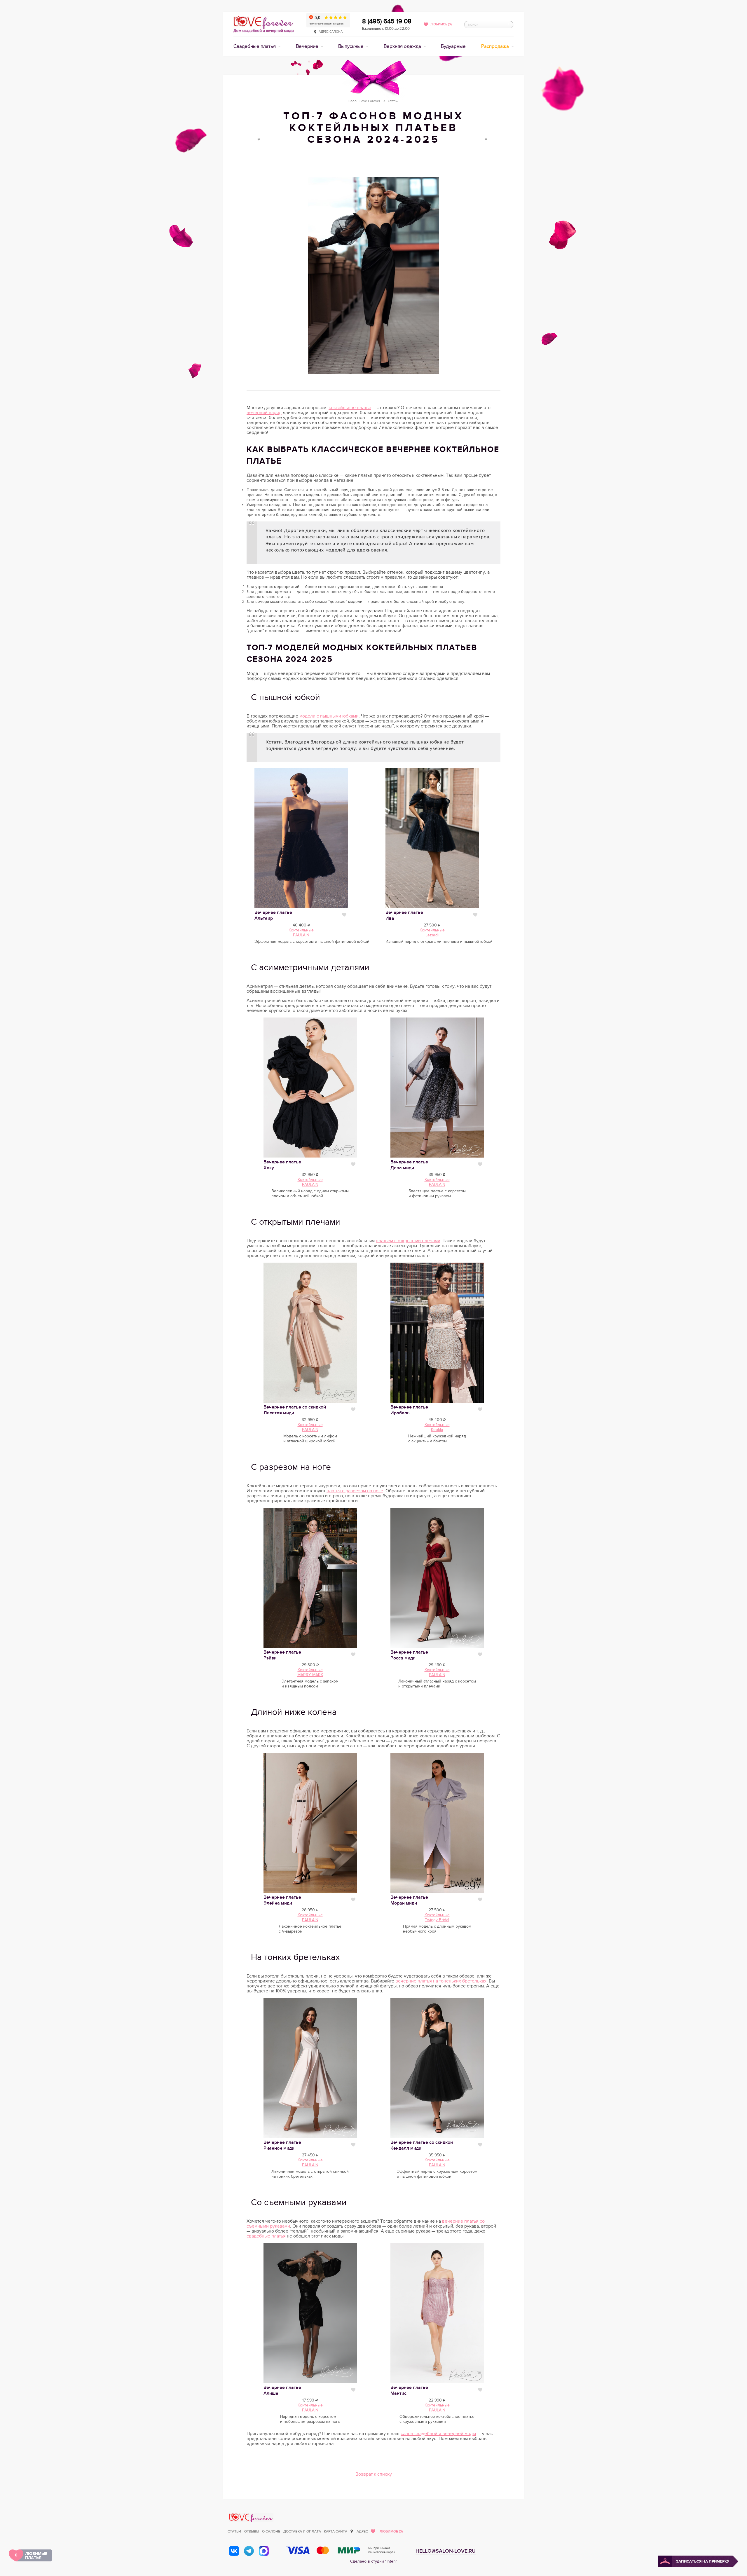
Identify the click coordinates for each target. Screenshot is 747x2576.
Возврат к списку (374, 2474)
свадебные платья (266, 2236)
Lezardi (432, 935)
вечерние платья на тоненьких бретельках (441, 1981)
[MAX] (264, 2551)
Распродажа (496, 46)
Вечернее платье (409, 1165)
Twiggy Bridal (437, 1920)
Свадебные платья (255, 46)
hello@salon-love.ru (446, 2551)
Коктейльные (301, 930)
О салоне (271, 2532)
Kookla (437, 1430)
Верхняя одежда (403, 46)
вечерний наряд (264, 413)
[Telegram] (249, 2551)
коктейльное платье (350, 408)
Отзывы (252, 2532)
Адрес (362, 2532)
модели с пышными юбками (329, 716)
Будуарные (453, 46)
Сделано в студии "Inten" (374, 2561)
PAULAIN (301, 935)
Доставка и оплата (302, 2532)
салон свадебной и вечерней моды (438, 2434)
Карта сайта (336, 2532)
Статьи (234, 2532)
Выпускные (351, 46)
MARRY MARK (310, 1675)
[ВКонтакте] (234, 2551)
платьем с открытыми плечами (408, 1241)
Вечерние (308, 46)
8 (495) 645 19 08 (387, 21)
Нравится (344, 915)
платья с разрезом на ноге (355, 1491)
